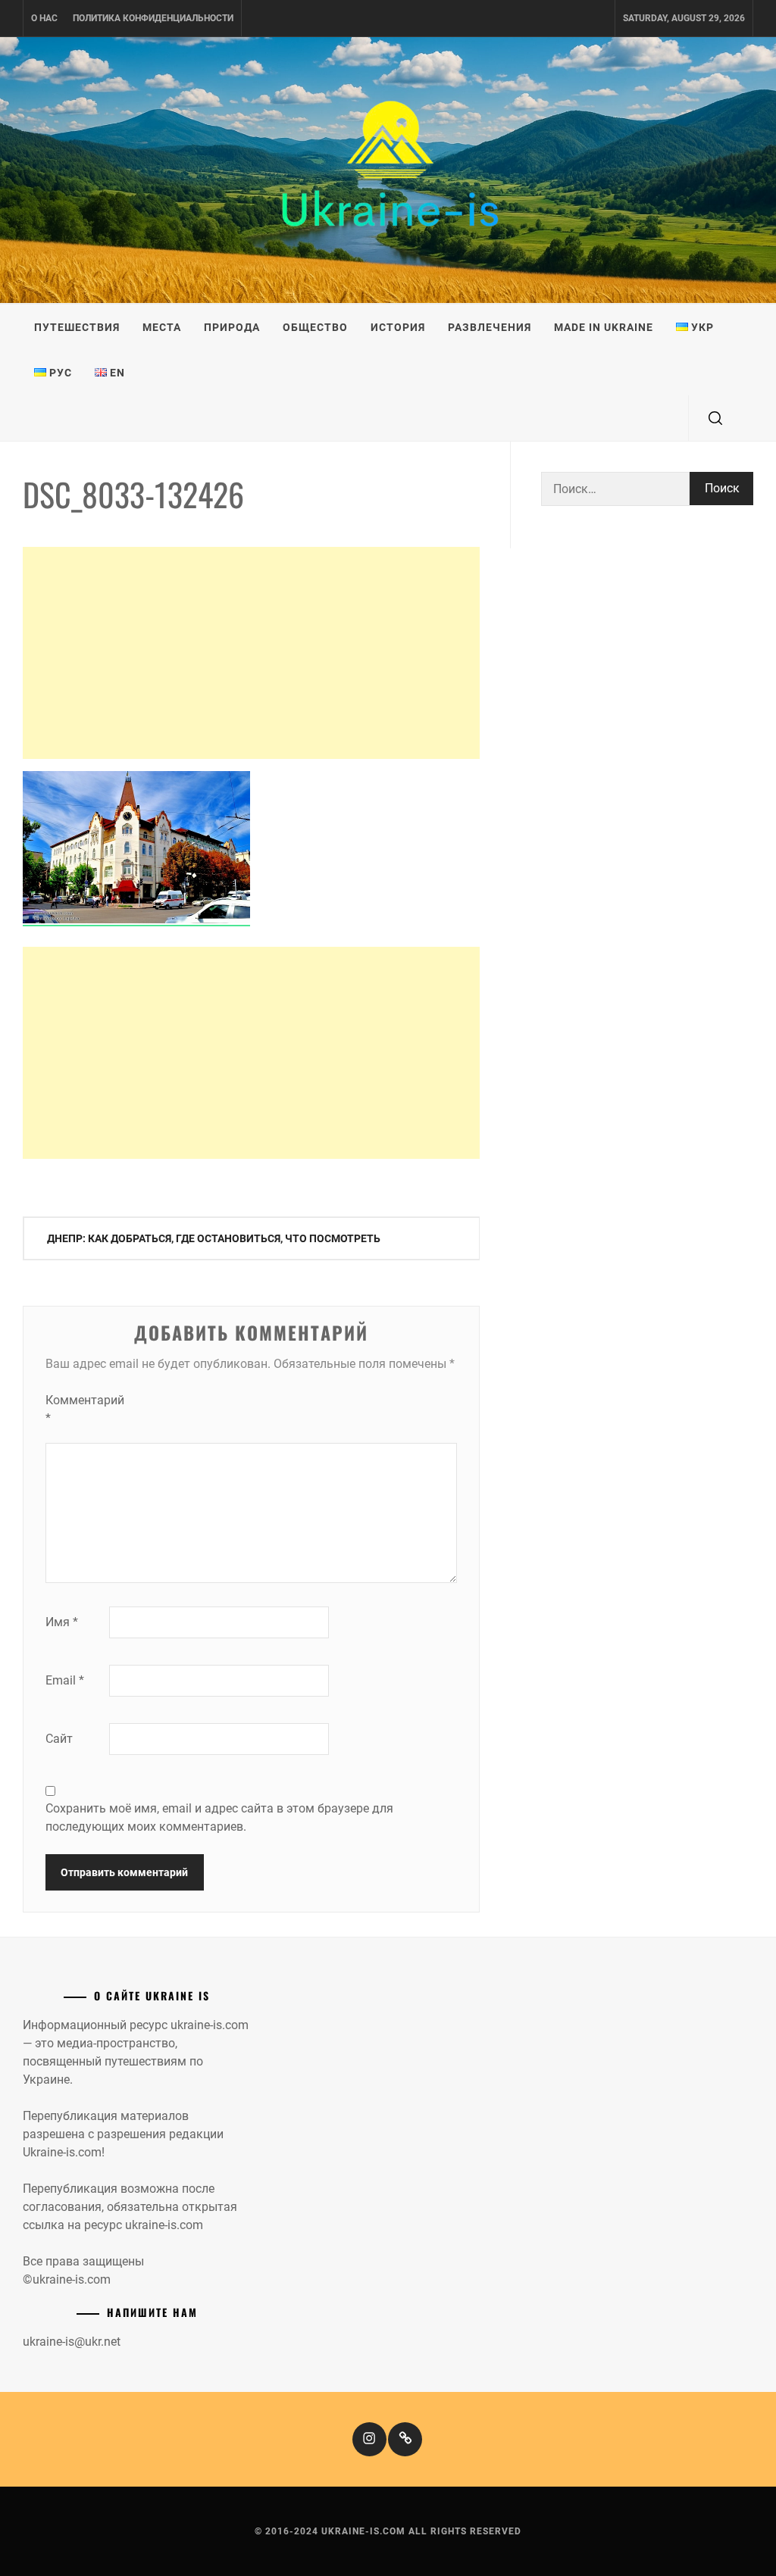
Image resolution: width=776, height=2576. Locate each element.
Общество (315, 327)
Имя (62, 1622)
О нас (44, 18)
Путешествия (77, 327)
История (398, 327)
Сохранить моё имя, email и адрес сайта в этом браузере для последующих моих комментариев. (219, 1817)
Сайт (59, 1739)
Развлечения (490, 327)
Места (162, 327)
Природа (232, 327)
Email (65, 1680)
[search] (715, 418)
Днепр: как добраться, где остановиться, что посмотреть (214, 1238)
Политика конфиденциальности (153, 18)
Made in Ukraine (604, 327)
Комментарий (76, 1409)
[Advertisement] (251, 653)
